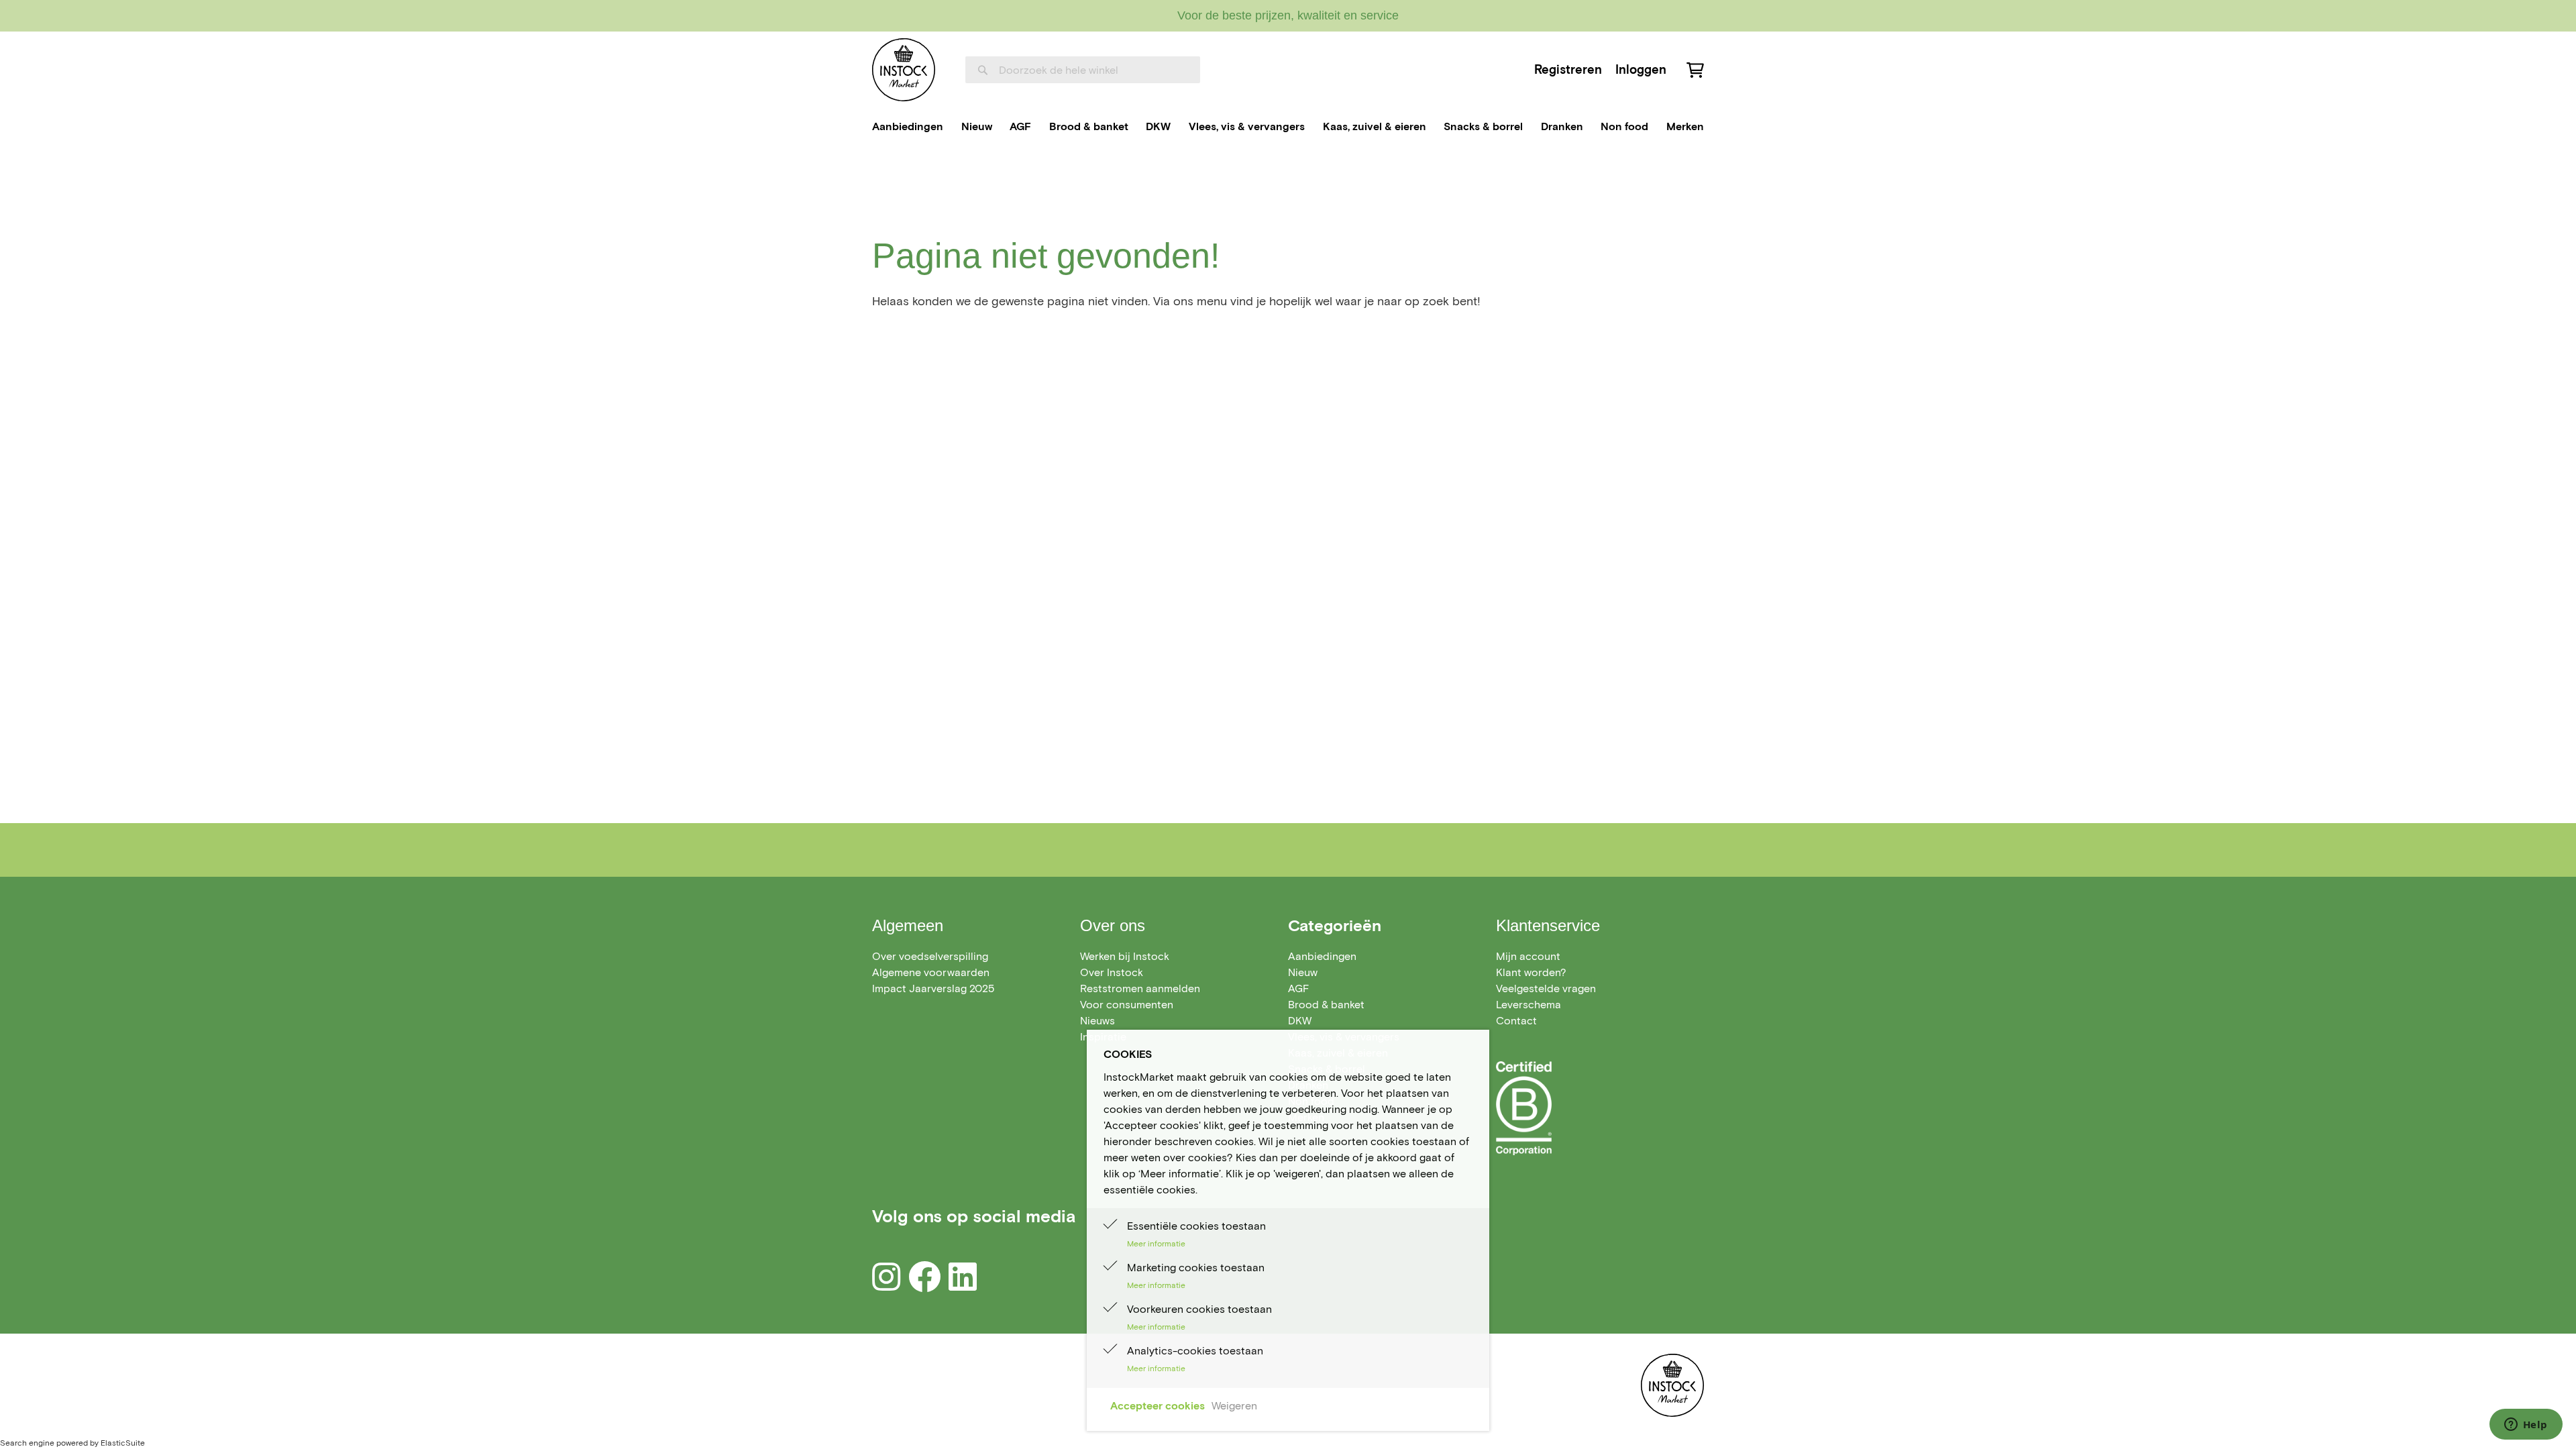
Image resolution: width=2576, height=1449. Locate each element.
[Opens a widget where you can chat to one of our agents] (2526, 1426)
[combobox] (1083, 70)
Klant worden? (1531, 972)
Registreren (1568, 69)
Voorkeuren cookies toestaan (1199, 1309)
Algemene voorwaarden (931, 972)
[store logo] (904, 70)
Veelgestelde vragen (1546, 988)
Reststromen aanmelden (1140, 988)
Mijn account (1528, 956)
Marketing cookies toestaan (1196, 1268)
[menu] (1288, 127)
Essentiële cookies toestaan (1196, 1226)
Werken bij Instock (1125, 956)
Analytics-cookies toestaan (1195, 1351)
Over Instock (1112, 972)
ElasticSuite (123, 1443)
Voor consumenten (1127, 1005)
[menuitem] (908, 127)
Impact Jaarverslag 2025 (933, 988)
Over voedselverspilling (930, 956)
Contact (1516, 1021)
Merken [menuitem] (1685, 126)
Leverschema (1528, 1005)
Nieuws (1097, 1021)
